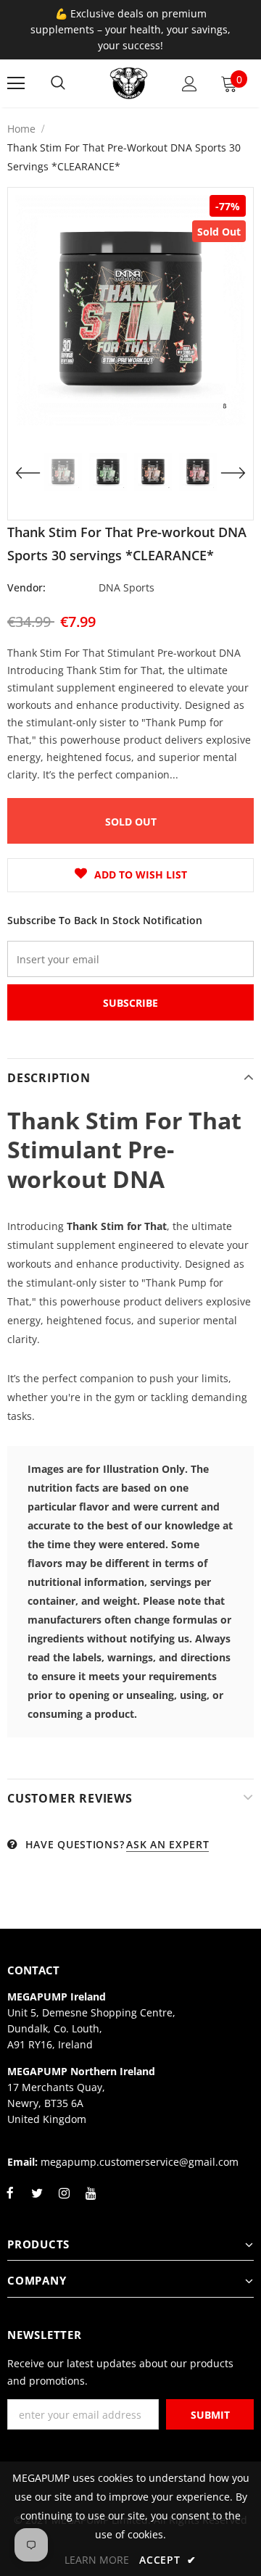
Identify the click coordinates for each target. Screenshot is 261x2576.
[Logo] (129, 83)
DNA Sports (127, 587)
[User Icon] (190, 84)
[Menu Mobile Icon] (16, 83)
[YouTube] (91, 2201)
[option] (130, 310)
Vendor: (26, 587)
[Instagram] (64, 2201)
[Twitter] (37, 2201)
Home (21, 129)
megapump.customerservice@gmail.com (140, 2162)
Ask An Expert (167, 1844)
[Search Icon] (58, 83)
